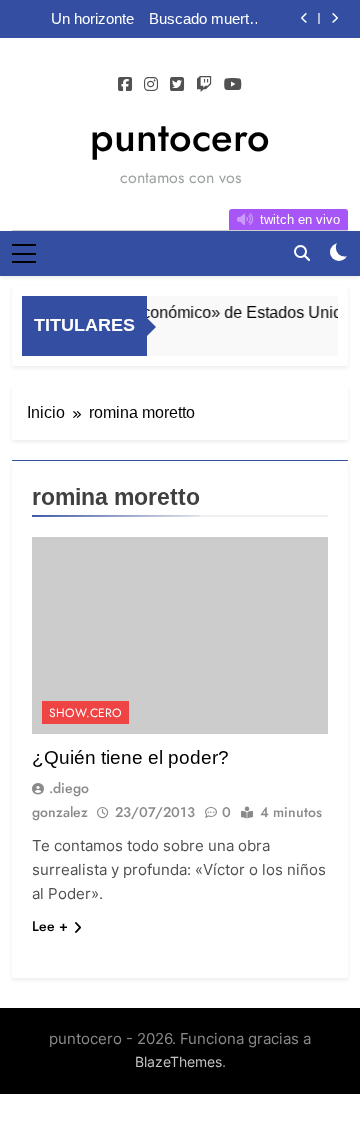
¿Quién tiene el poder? (130, 757)
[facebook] (125, 85)
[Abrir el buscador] (302, 253)
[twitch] (204, 85)
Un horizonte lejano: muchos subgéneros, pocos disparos (84, 19)
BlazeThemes (178, 1061)
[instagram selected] (151, 85)
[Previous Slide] (304, 18)
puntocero (180, 137)
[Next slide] (334, 18)
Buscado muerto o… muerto (203, 19)
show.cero (85, 713)
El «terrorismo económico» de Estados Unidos (193, 312)
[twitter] (177, 85)
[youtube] (233, 85)
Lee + (50, 926)
